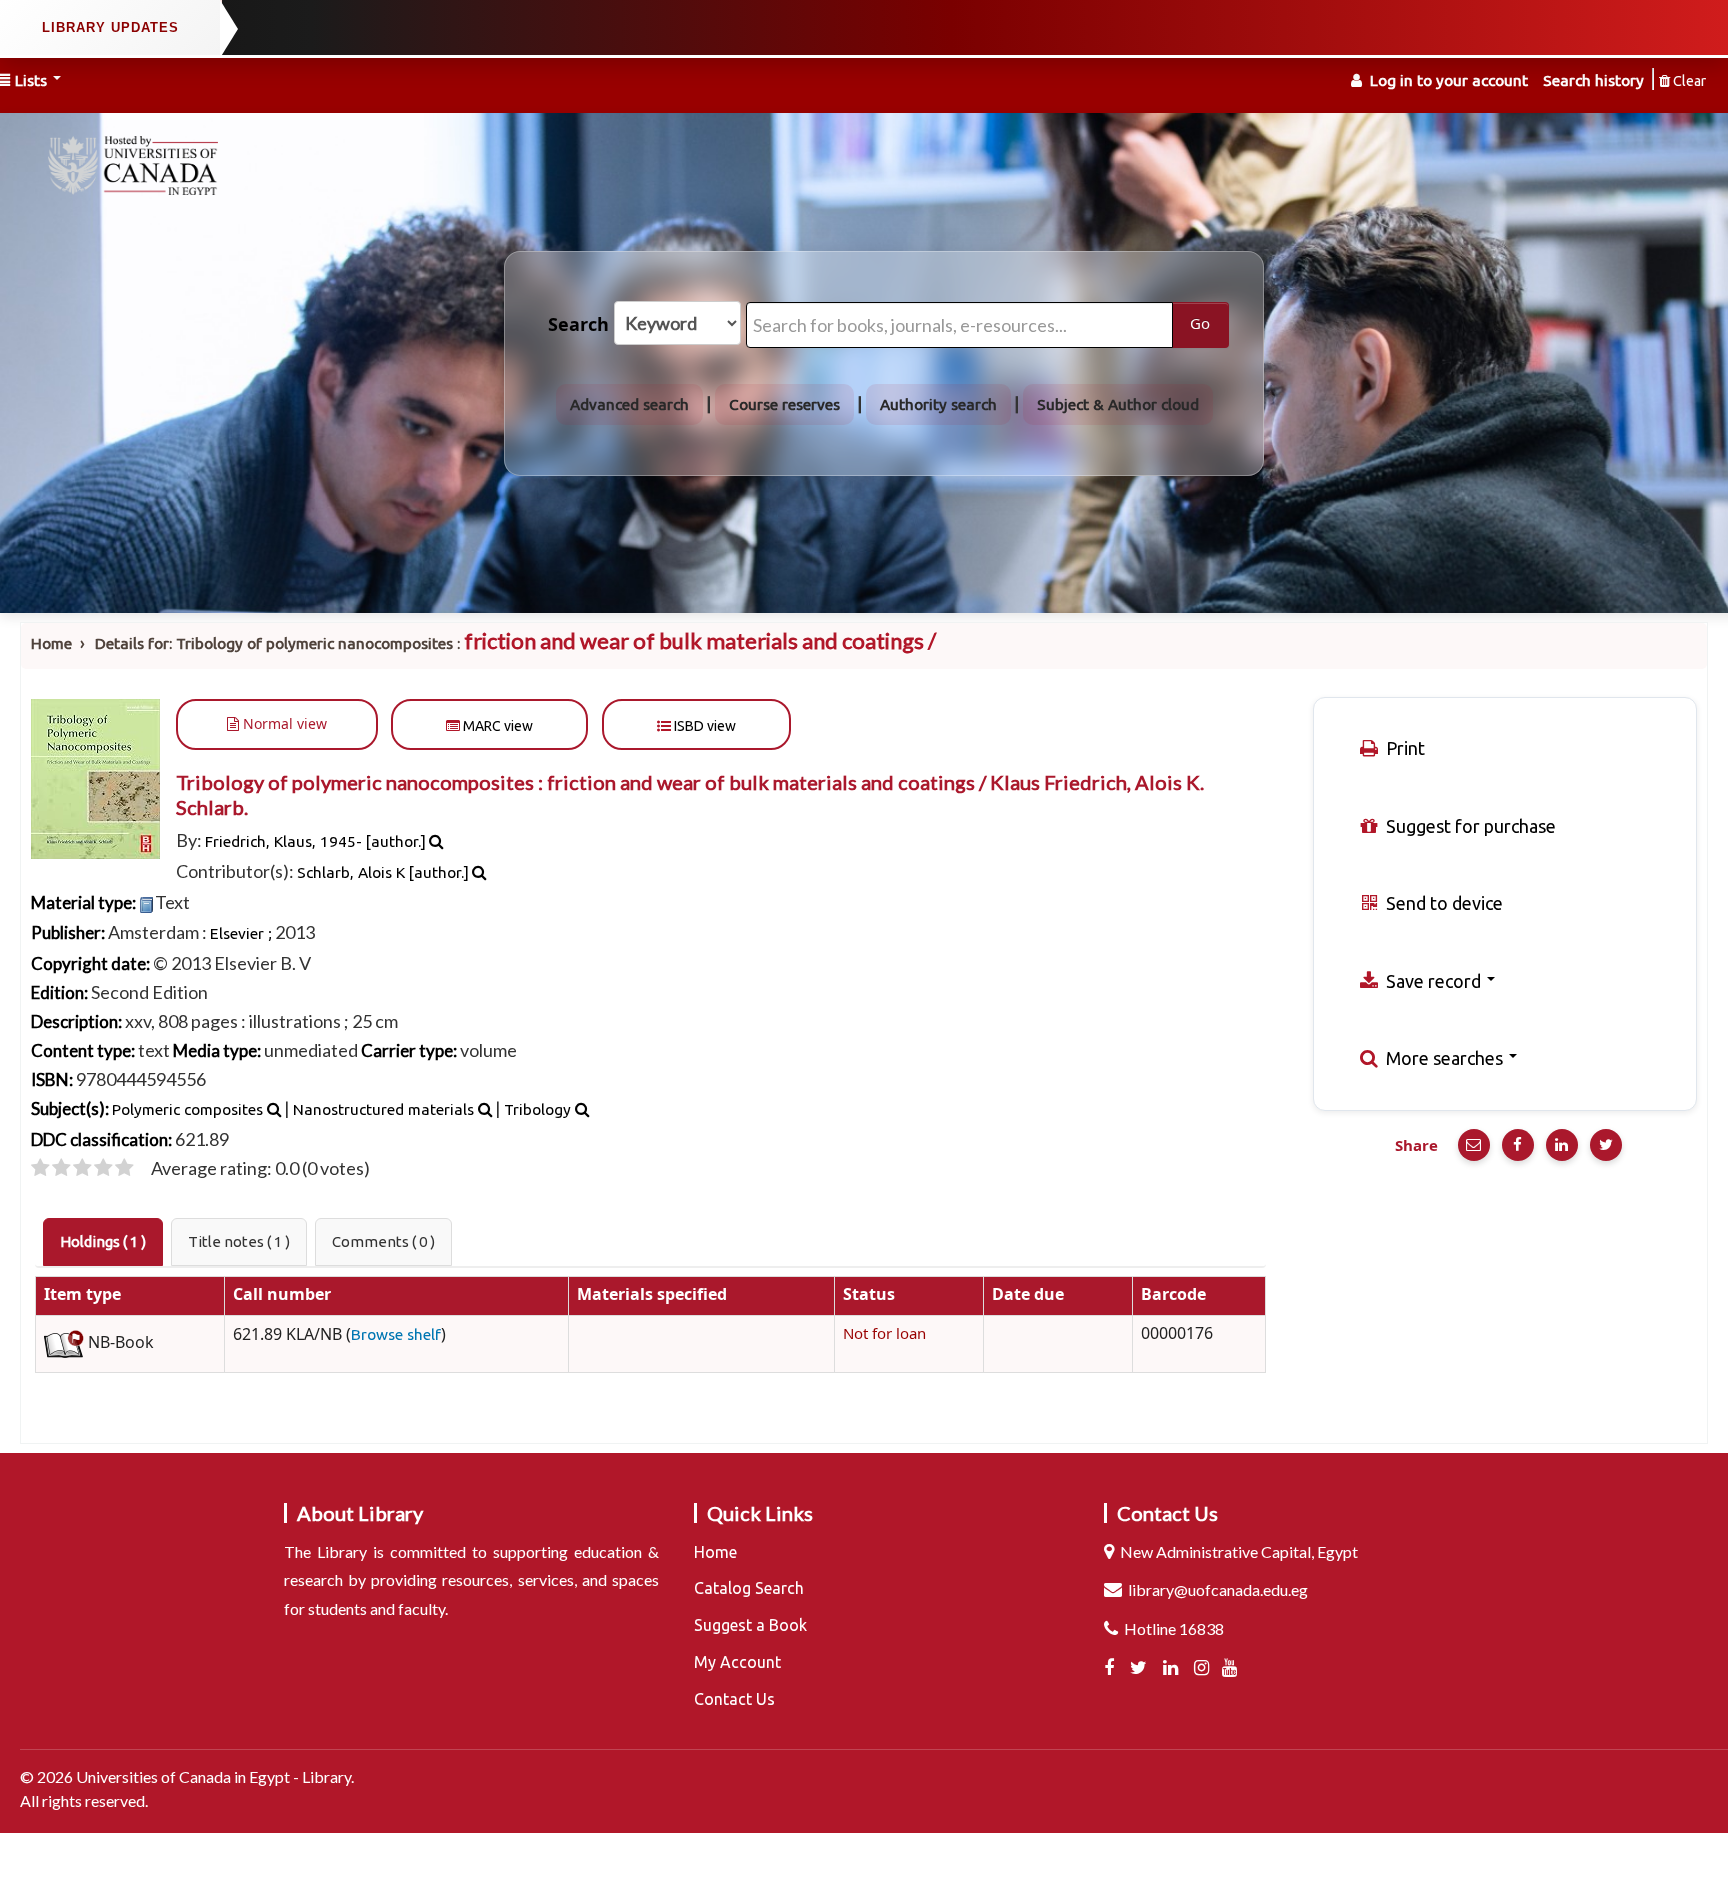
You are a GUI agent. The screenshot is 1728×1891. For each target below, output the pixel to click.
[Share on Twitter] (1606, 1145)
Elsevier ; (241, 933)
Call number (282, 1295)
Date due (1028, 1295)
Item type (82, 1295)
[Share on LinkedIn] (1562, 1145)
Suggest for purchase (1469, 826)
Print (1403, 748)
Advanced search (629, 404)
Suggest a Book (750, 1625)
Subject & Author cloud (1118, 404)
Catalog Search (749, 1588)
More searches (1444, 1058)
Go (1200, 324)
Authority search (938, 404)
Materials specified (652, 1295)
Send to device (1442, 903)
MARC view (496, 726)
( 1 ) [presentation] (103, 1241)
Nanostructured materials (383, 1109)
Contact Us (734, 1699)
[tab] (103, 1242)
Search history (1593, 80)
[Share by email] (1474, 1145)
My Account (737, 1662)
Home (51, 643)
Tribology (537, 1109)
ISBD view (703, 726)
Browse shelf (396, 1334)
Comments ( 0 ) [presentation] (383, 1241)
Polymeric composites (187, 1109)
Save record (1433, 981)
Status (869, 1295)
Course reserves (784, 404)
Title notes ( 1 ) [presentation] (239, 1241)
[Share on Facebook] (1518, 1145)
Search (578, 325)
